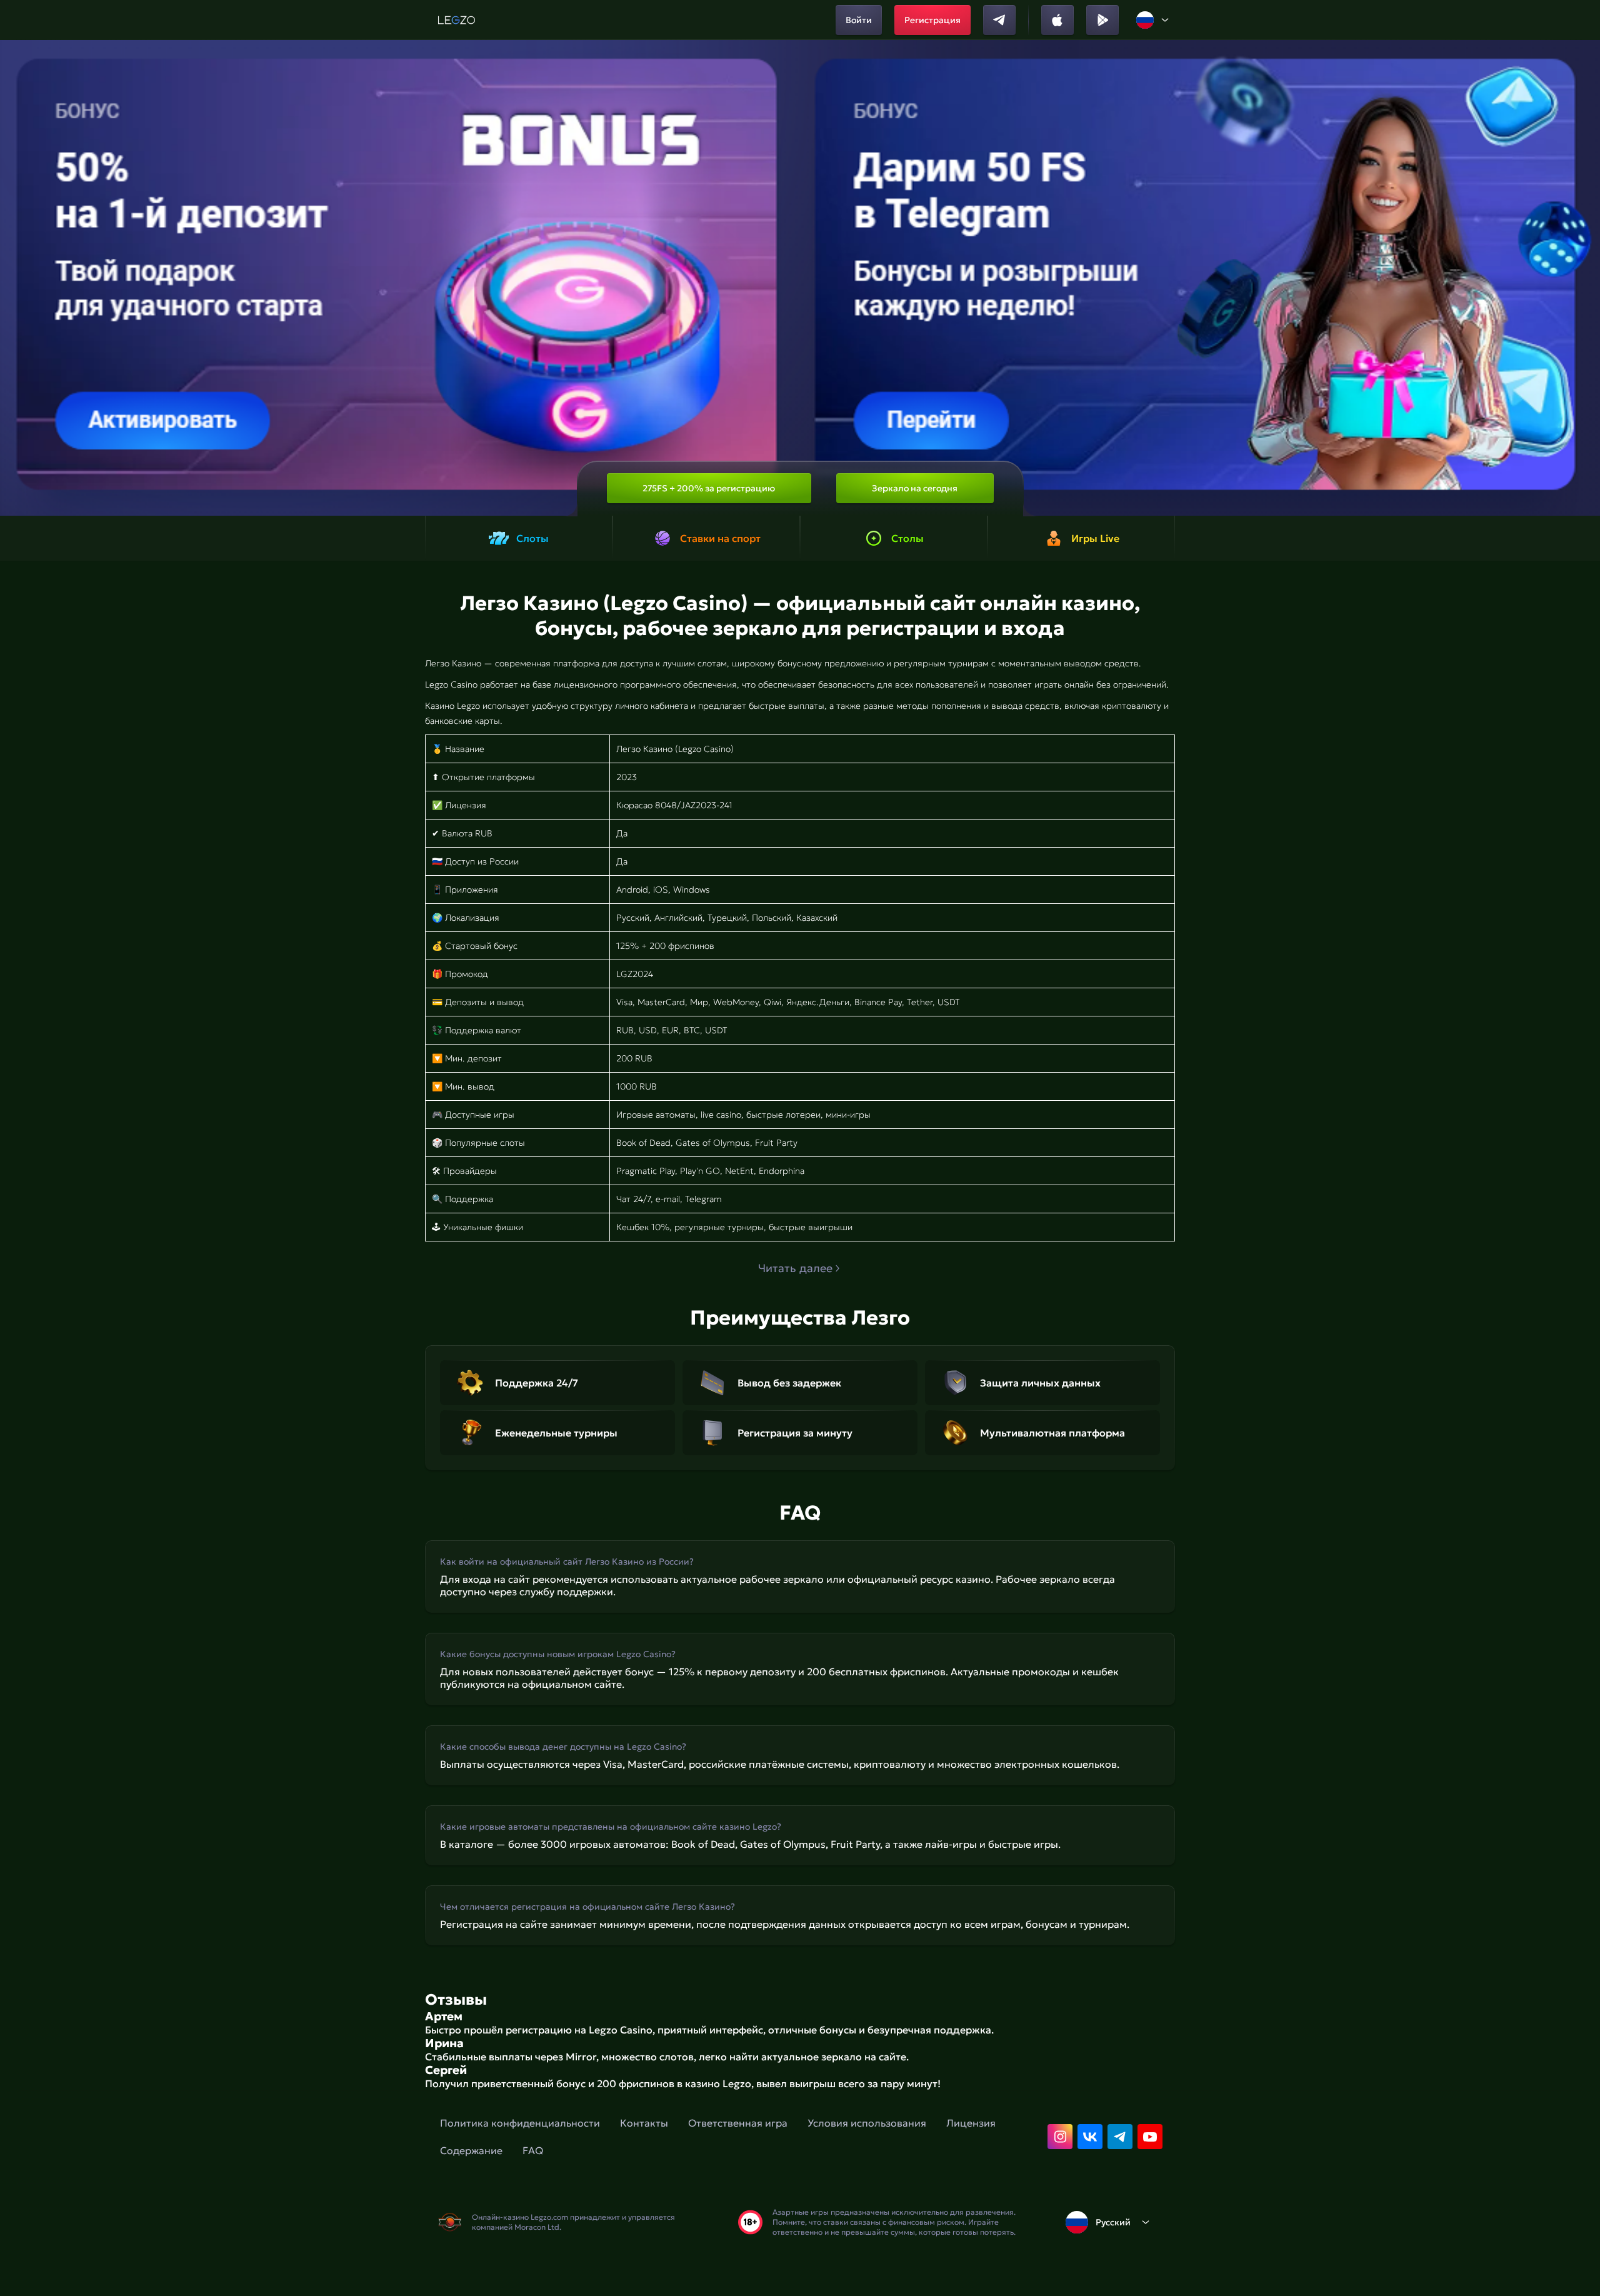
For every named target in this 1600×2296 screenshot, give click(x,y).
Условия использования (867, 2123)
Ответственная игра (738, 2123)
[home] (457, 20)
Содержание (471, 2150)
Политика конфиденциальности (520, 2123)
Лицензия (971, 2123)
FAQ (533, 2150)
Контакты (644, 2123)
